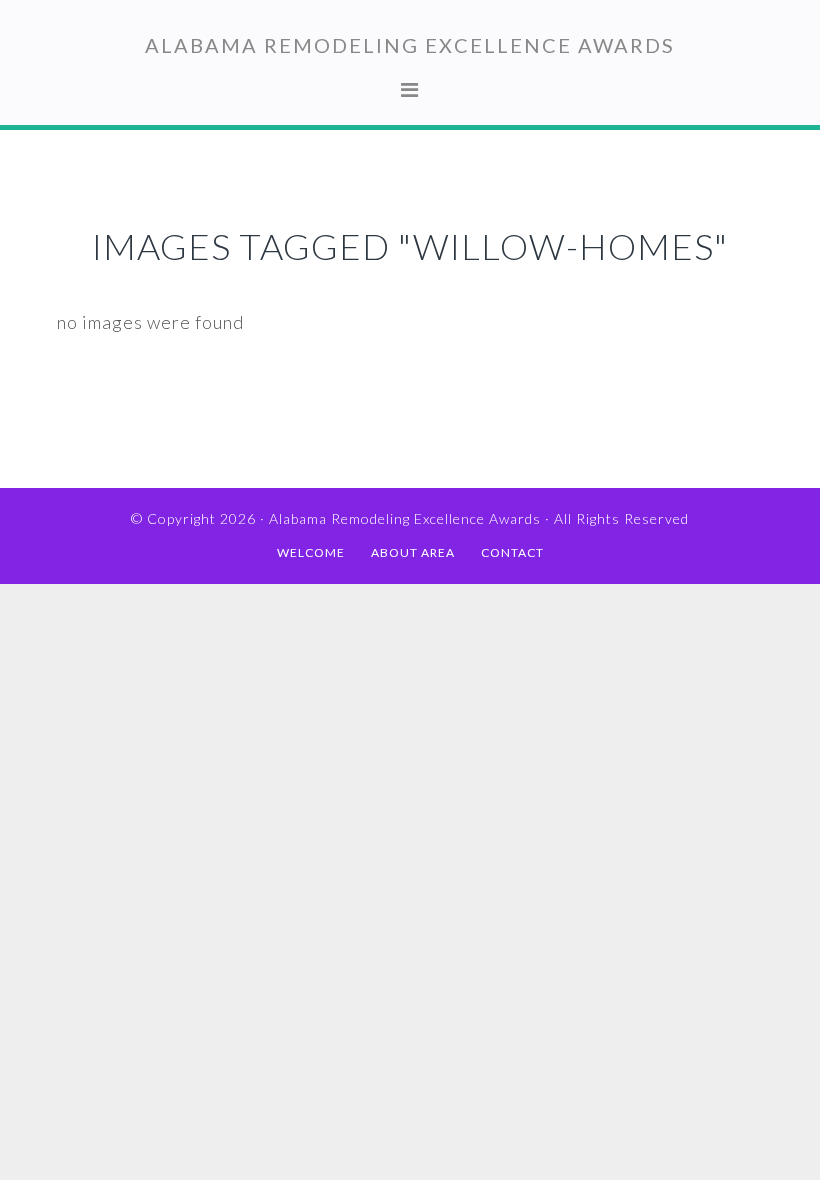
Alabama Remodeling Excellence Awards (410, 45)
